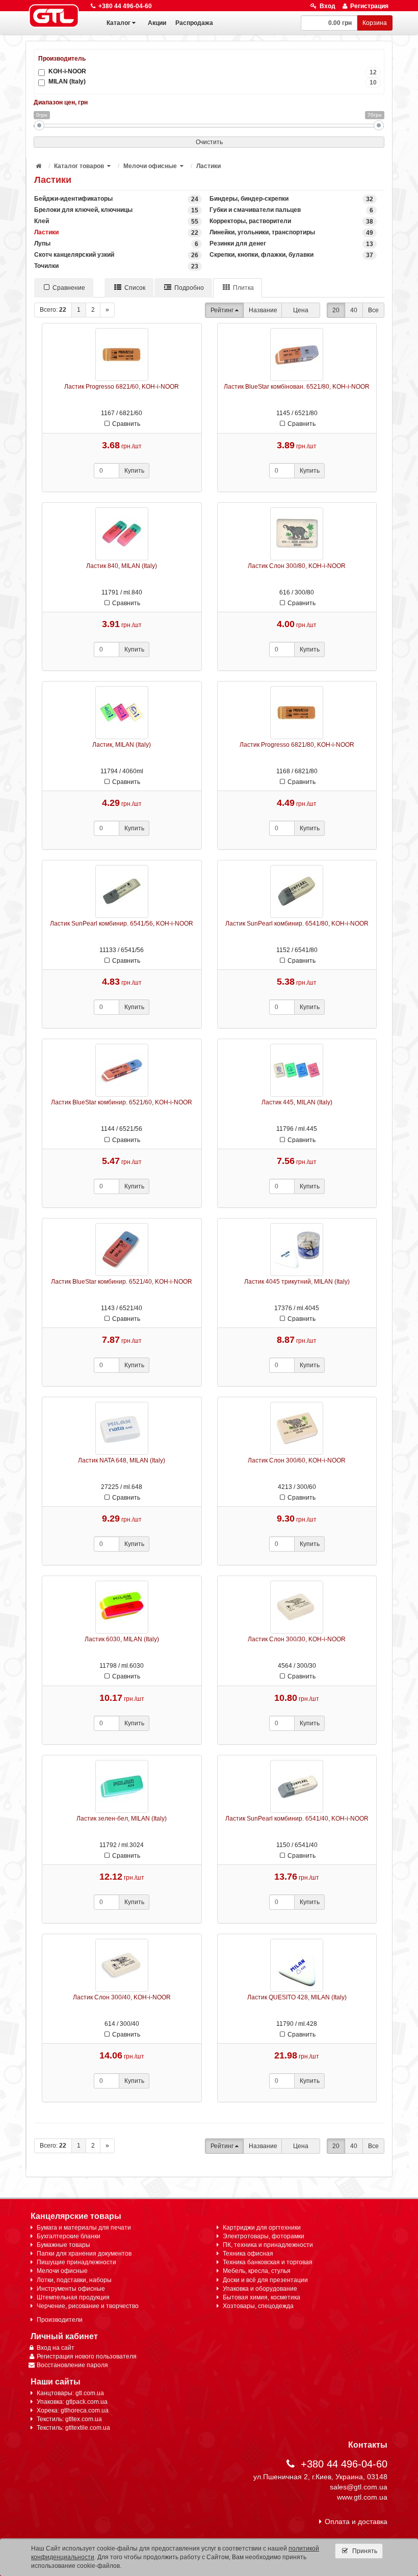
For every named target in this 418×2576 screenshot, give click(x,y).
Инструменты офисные (71, 2289)
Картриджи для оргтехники (262, 2228)
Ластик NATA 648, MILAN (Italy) (122, 1460)
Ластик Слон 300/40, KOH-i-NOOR (122, 1997)
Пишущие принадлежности (76, 2262)
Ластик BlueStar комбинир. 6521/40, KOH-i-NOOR (122, 1282)
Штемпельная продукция (73, 2297)
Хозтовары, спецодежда (258, 2306)
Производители (60, 2320)
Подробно (189, 288)
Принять (364, 2551)
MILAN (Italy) (213, 82)
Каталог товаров (79, 166)
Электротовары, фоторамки (264, 2236)
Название (263, 310)
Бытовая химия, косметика (262, 2297)
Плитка (243, 288)
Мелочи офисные (150, 166)
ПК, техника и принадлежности (268, 2245)
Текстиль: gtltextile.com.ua (73, 2428)
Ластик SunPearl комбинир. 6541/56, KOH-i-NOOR (122, 924)
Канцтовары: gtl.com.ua (70, 2393)
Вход (328, 6)
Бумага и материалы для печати (84, 2228)
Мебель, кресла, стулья (257, 2271)
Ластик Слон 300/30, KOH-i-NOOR (297, 1639)
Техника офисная (248, 2254)
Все (373, 310)
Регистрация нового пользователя (87, 2356)
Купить (134, 471)
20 (336, 310)
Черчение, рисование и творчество (88, 2306)
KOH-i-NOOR (213, 72)
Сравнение (69, 288)
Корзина (375, 23)
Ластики (208, 166)
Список (135, 288)
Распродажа (194, 23)
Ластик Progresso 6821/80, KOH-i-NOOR (297, 745)
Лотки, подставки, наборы (74, 2280)
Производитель (62, 59)
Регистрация (369, 6)
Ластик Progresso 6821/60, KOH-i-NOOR (122, 387)
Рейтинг (222, 310)
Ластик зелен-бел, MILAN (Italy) (122, 1819)
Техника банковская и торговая (268, 2262)
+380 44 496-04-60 (125, 6)
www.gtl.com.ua (362, 2497)
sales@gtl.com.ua (359, 2487)
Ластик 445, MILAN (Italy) (297, 1102)
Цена (301, 310)
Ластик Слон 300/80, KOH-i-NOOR (297, 566)
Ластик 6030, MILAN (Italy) (122, 1639)
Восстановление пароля (72, 2365)
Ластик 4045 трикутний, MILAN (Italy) (297, 1282)
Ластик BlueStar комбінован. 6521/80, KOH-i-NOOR (297, 387)
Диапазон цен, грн (61, 102)
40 (354, 310)
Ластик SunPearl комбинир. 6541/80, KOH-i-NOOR (297, 924)
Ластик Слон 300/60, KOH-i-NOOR (297, 1460)
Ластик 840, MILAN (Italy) (122, 566)
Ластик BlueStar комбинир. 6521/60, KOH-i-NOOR (122, 1102)
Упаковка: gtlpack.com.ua (72, 2402)
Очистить (209, 142)
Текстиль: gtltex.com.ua (69, 2419)
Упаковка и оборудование (260, 2289)
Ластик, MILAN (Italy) (122, 745)
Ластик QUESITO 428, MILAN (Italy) (297, 1997)
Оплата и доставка (356, 2521)
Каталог (119, 23)
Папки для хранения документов (84, 2254)
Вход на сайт (56, 2348)
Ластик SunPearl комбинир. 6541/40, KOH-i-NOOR (297, 1819)
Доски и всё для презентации (265, 2280)
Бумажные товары (63, 2245)
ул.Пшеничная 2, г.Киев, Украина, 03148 (320, 2477)
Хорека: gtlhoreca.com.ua (73, 2410)
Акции (157, 23)
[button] (110, 166)
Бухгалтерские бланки (69, 2236)
